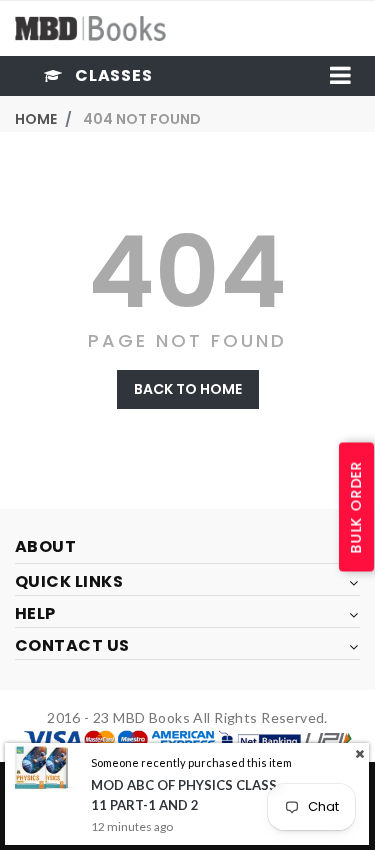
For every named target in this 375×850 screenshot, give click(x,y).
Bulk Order (356, 507)
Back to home (188, 389)
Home (36, 119)
